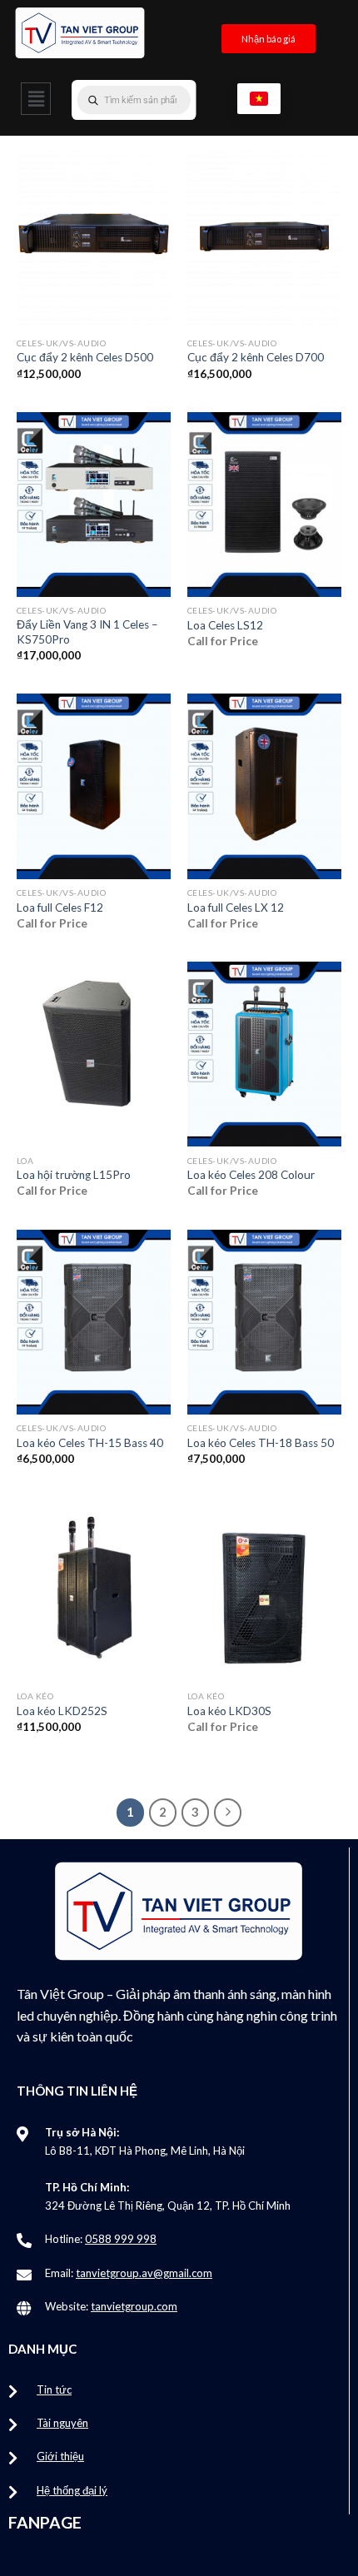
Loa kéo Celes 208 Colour (251, 1175)
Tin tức (54, 2390)
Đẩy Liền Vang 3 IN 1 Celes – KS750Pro (87, 632)
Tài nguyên (62, 2423)
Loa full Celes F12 (60, 908)
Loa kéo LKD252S (62, 1711)
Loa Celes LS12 (225, 625)
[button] (36, 99)
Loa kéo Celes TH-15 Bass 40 (90, 1443)
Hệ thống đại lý (72, 2490)
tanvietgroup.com (134, 2306)
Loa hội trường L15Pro (74, 1175)
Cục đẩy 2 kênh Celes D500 (85, 357)
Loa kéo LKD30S (229, 1711)
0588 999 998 (121, 2239)
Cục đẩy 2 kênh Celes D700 (256, 357)
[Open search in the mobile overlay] (167, 100)
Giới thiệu (60, 2456)
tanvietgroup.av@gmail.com (144, 2273)
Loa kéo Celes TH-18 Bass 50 (261, 1443)
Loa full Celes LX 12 (236, 908)
